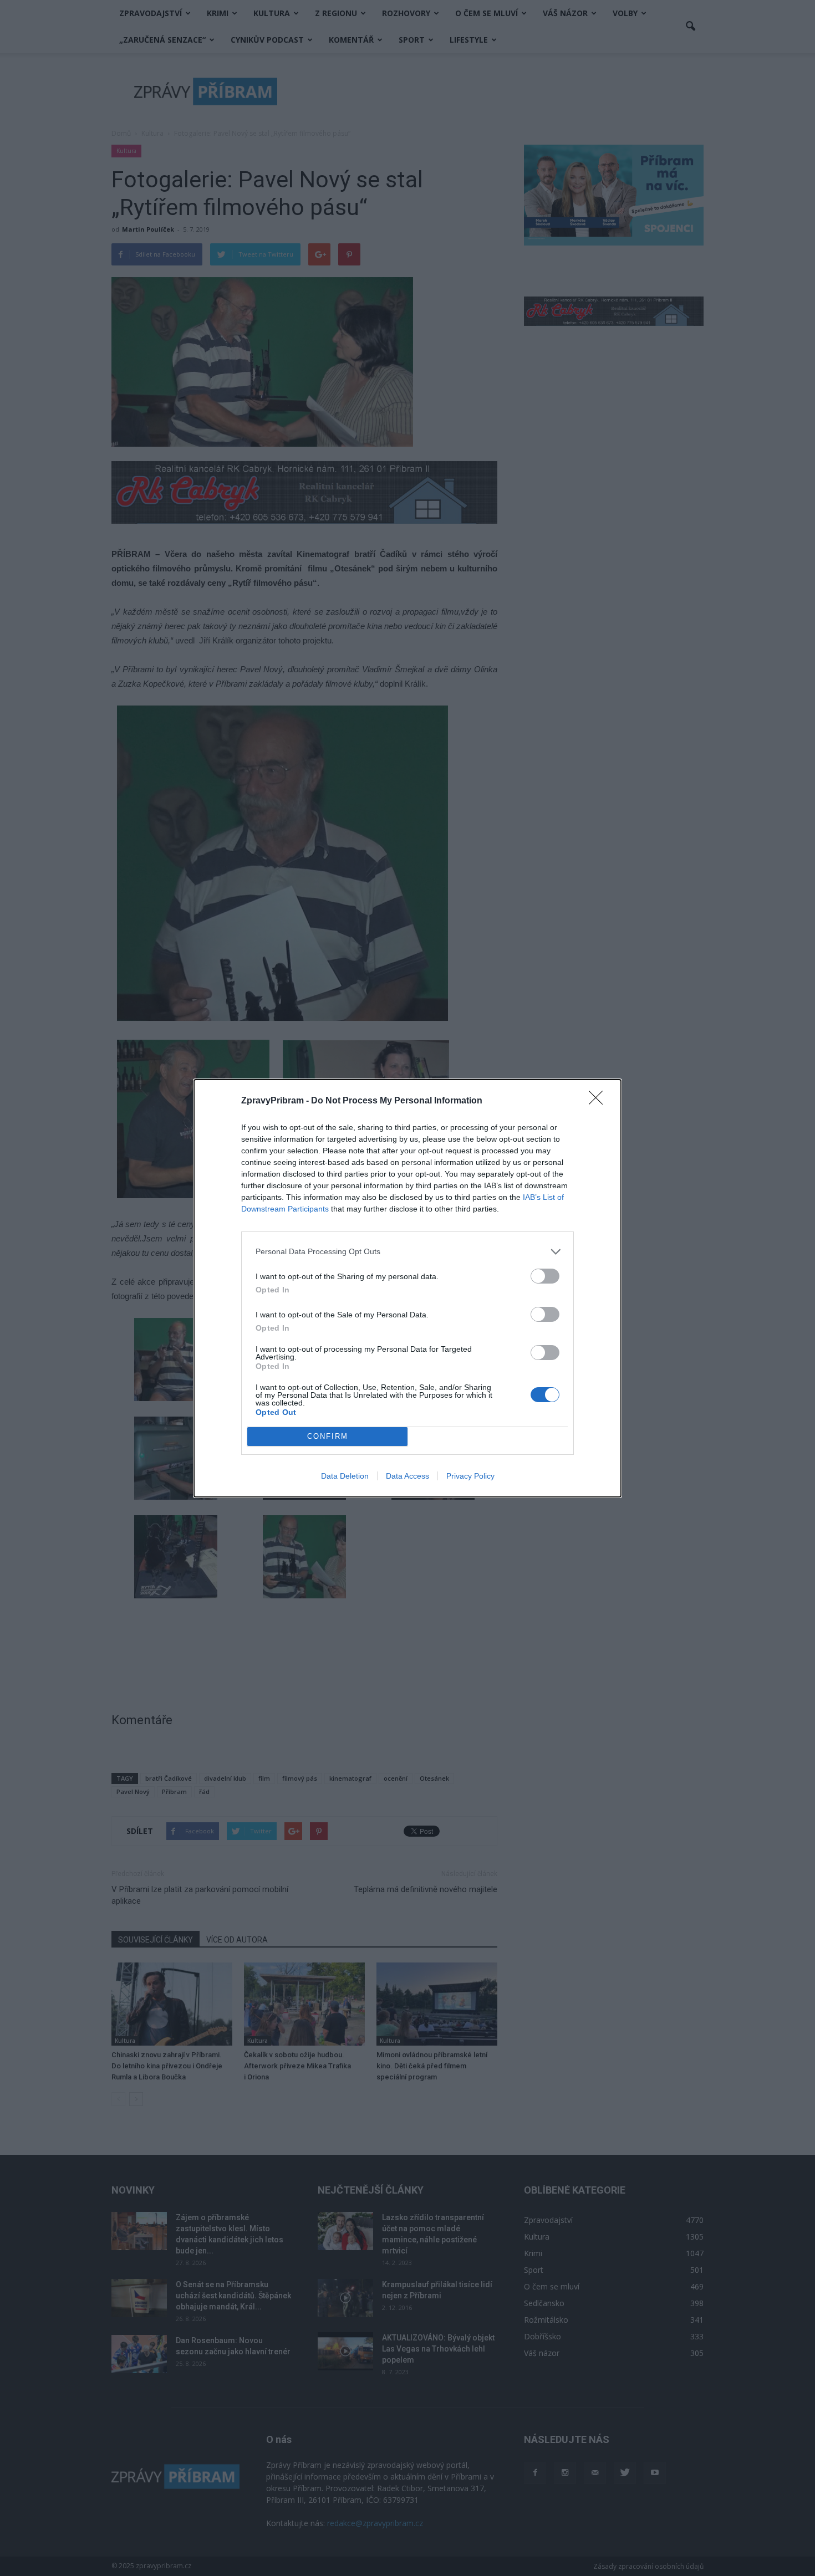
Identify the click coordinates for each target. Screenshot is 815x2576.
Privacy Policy (470, 1476)
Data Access (407, 1476)
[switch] (545, 1276)
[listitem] (407, 1252)
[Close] (599, 1101)
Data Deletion (345, 1476)
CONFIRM (328, 1436)
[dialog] (407, 1288)
